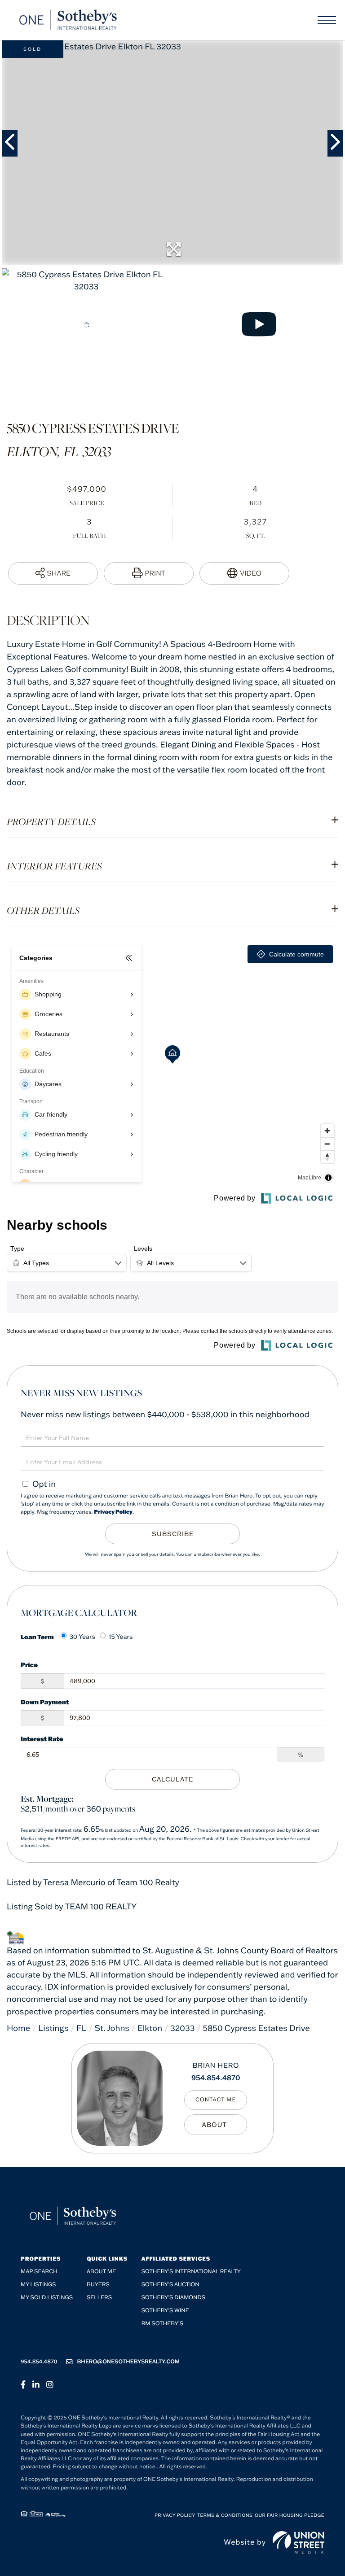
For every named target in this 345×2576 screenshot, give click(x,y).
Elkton (150, 2028)
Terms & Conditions (225, 2515)
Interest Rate (42, 1739)
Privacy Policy (113, 1512)
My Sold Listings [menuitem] (47, 2298)
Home (18, 2028)
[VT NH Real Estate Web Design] (299, 2542)
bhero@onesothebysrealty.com (128, 2362)
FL (81, 2028)
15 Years (121, 1637)
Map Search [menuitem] (39, 2272)
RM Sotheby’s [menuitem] (162, 2324)
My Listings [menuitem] (38, 2285)
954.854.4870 (216, 2078)
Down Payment (45, 1702)
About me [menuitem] (101, 2272)
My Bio (216, 2125)
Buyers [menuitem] (98, 2285)
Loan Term (37, 1637)
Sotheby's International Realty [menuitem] (191, 2272)
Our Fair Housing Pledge (290, 2515)
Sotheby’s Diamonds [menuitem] (174, 2298)
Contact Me (216, 2100)
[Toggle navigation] (327, 20)
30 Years (82, 1637)
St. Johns (112, 2028)
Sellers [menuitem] (99, 2298)
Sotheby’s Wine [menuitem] (165, 2311)
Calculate (172, 1779)
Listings (53, 2028)
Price (29, 1665)
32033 (182, 2028)
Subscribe (173, 1534)
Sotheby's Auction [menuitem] (170, 2285)
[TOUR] (244, 573)
